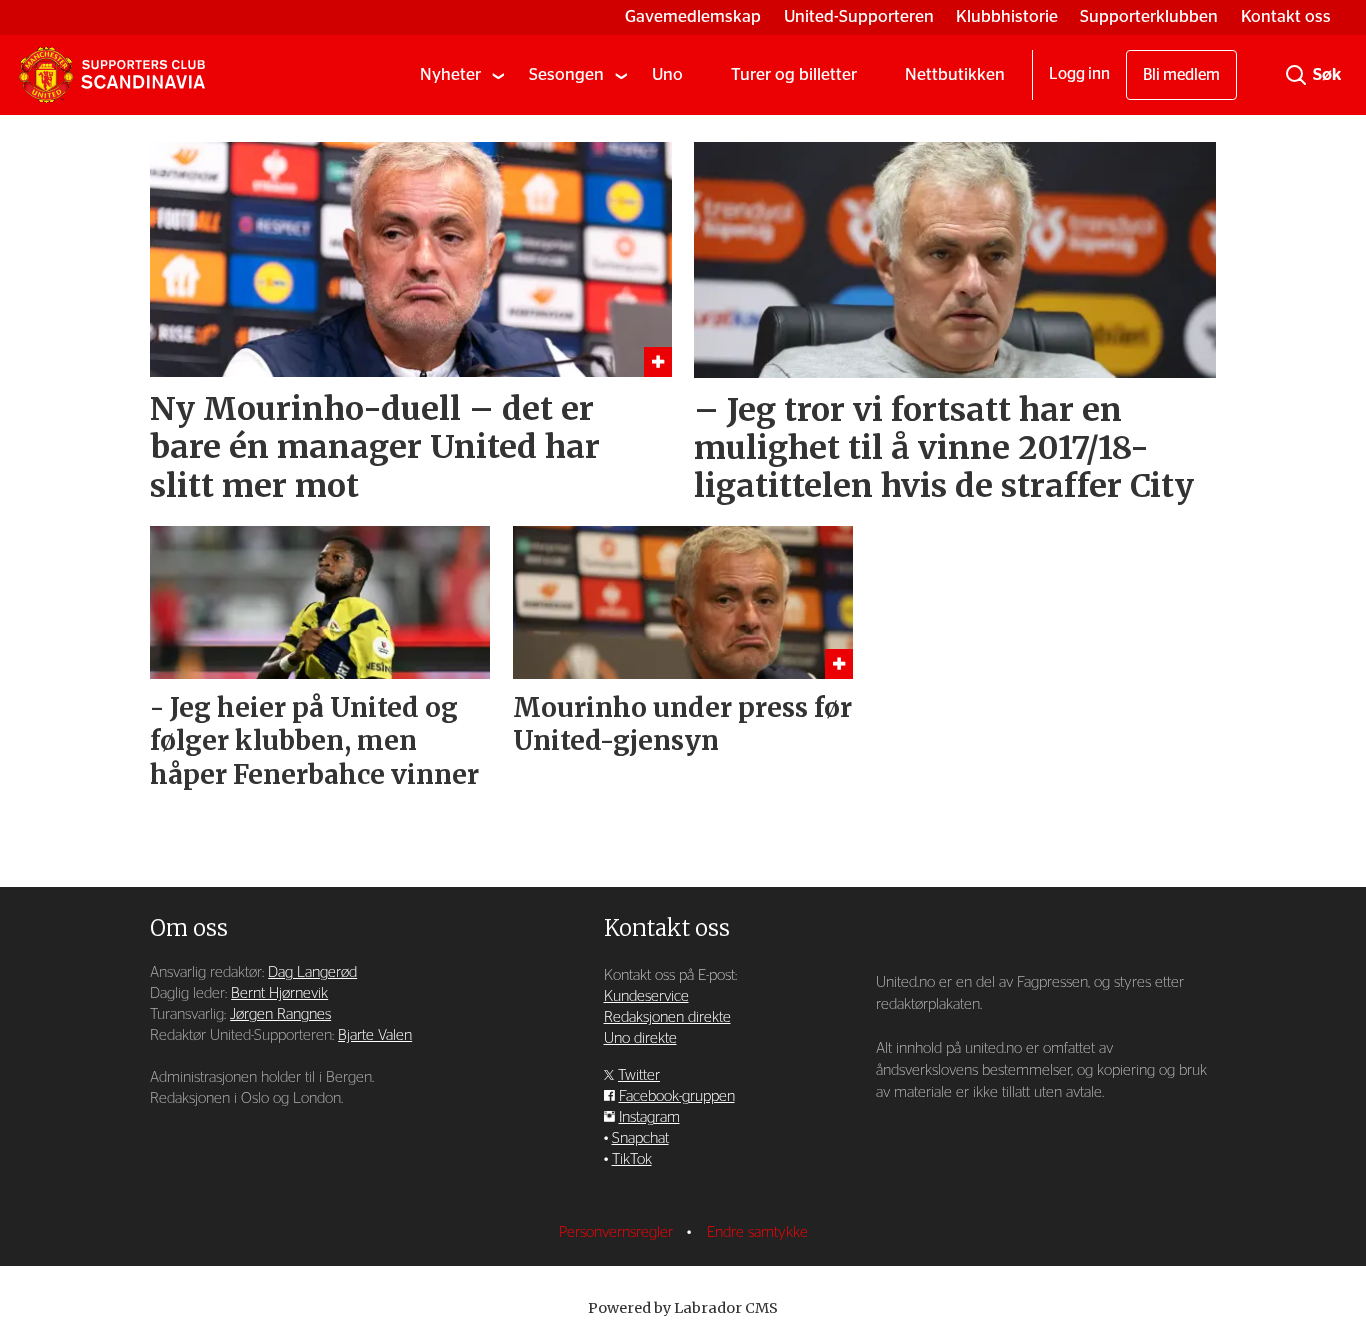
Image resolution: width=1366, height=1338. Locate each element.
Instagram (649, 1117)
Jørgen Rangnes (280, 1014)
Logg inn (1079, 74)
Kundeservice (646, 996)
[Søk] (1296, 75)
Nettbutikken (955, 74)
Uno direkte (640, 1038)
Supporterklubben (1149, 16)
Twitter (639, 1075)
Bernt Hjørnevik (279, 993)
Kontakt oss (1286, 16)
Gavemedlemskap (693, 16)
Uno (667, 74)
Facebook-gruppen (677, 1096)
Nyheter (450, 74)
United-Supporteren (859, 16)
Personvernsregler (618, 1232)
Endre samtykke (757, 1232)
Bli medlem (1181, 75)
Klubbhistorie (1007, 16)
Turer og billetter (794, 74)
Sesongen (566, 74)
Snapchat (640, 1138)
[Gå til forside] (112, 75)
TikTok (632, 1159)
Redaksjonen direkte (667, 1017)
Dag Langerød (312, 972)
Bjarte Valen (375, 1035)
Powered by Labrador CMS (683, 1308)
